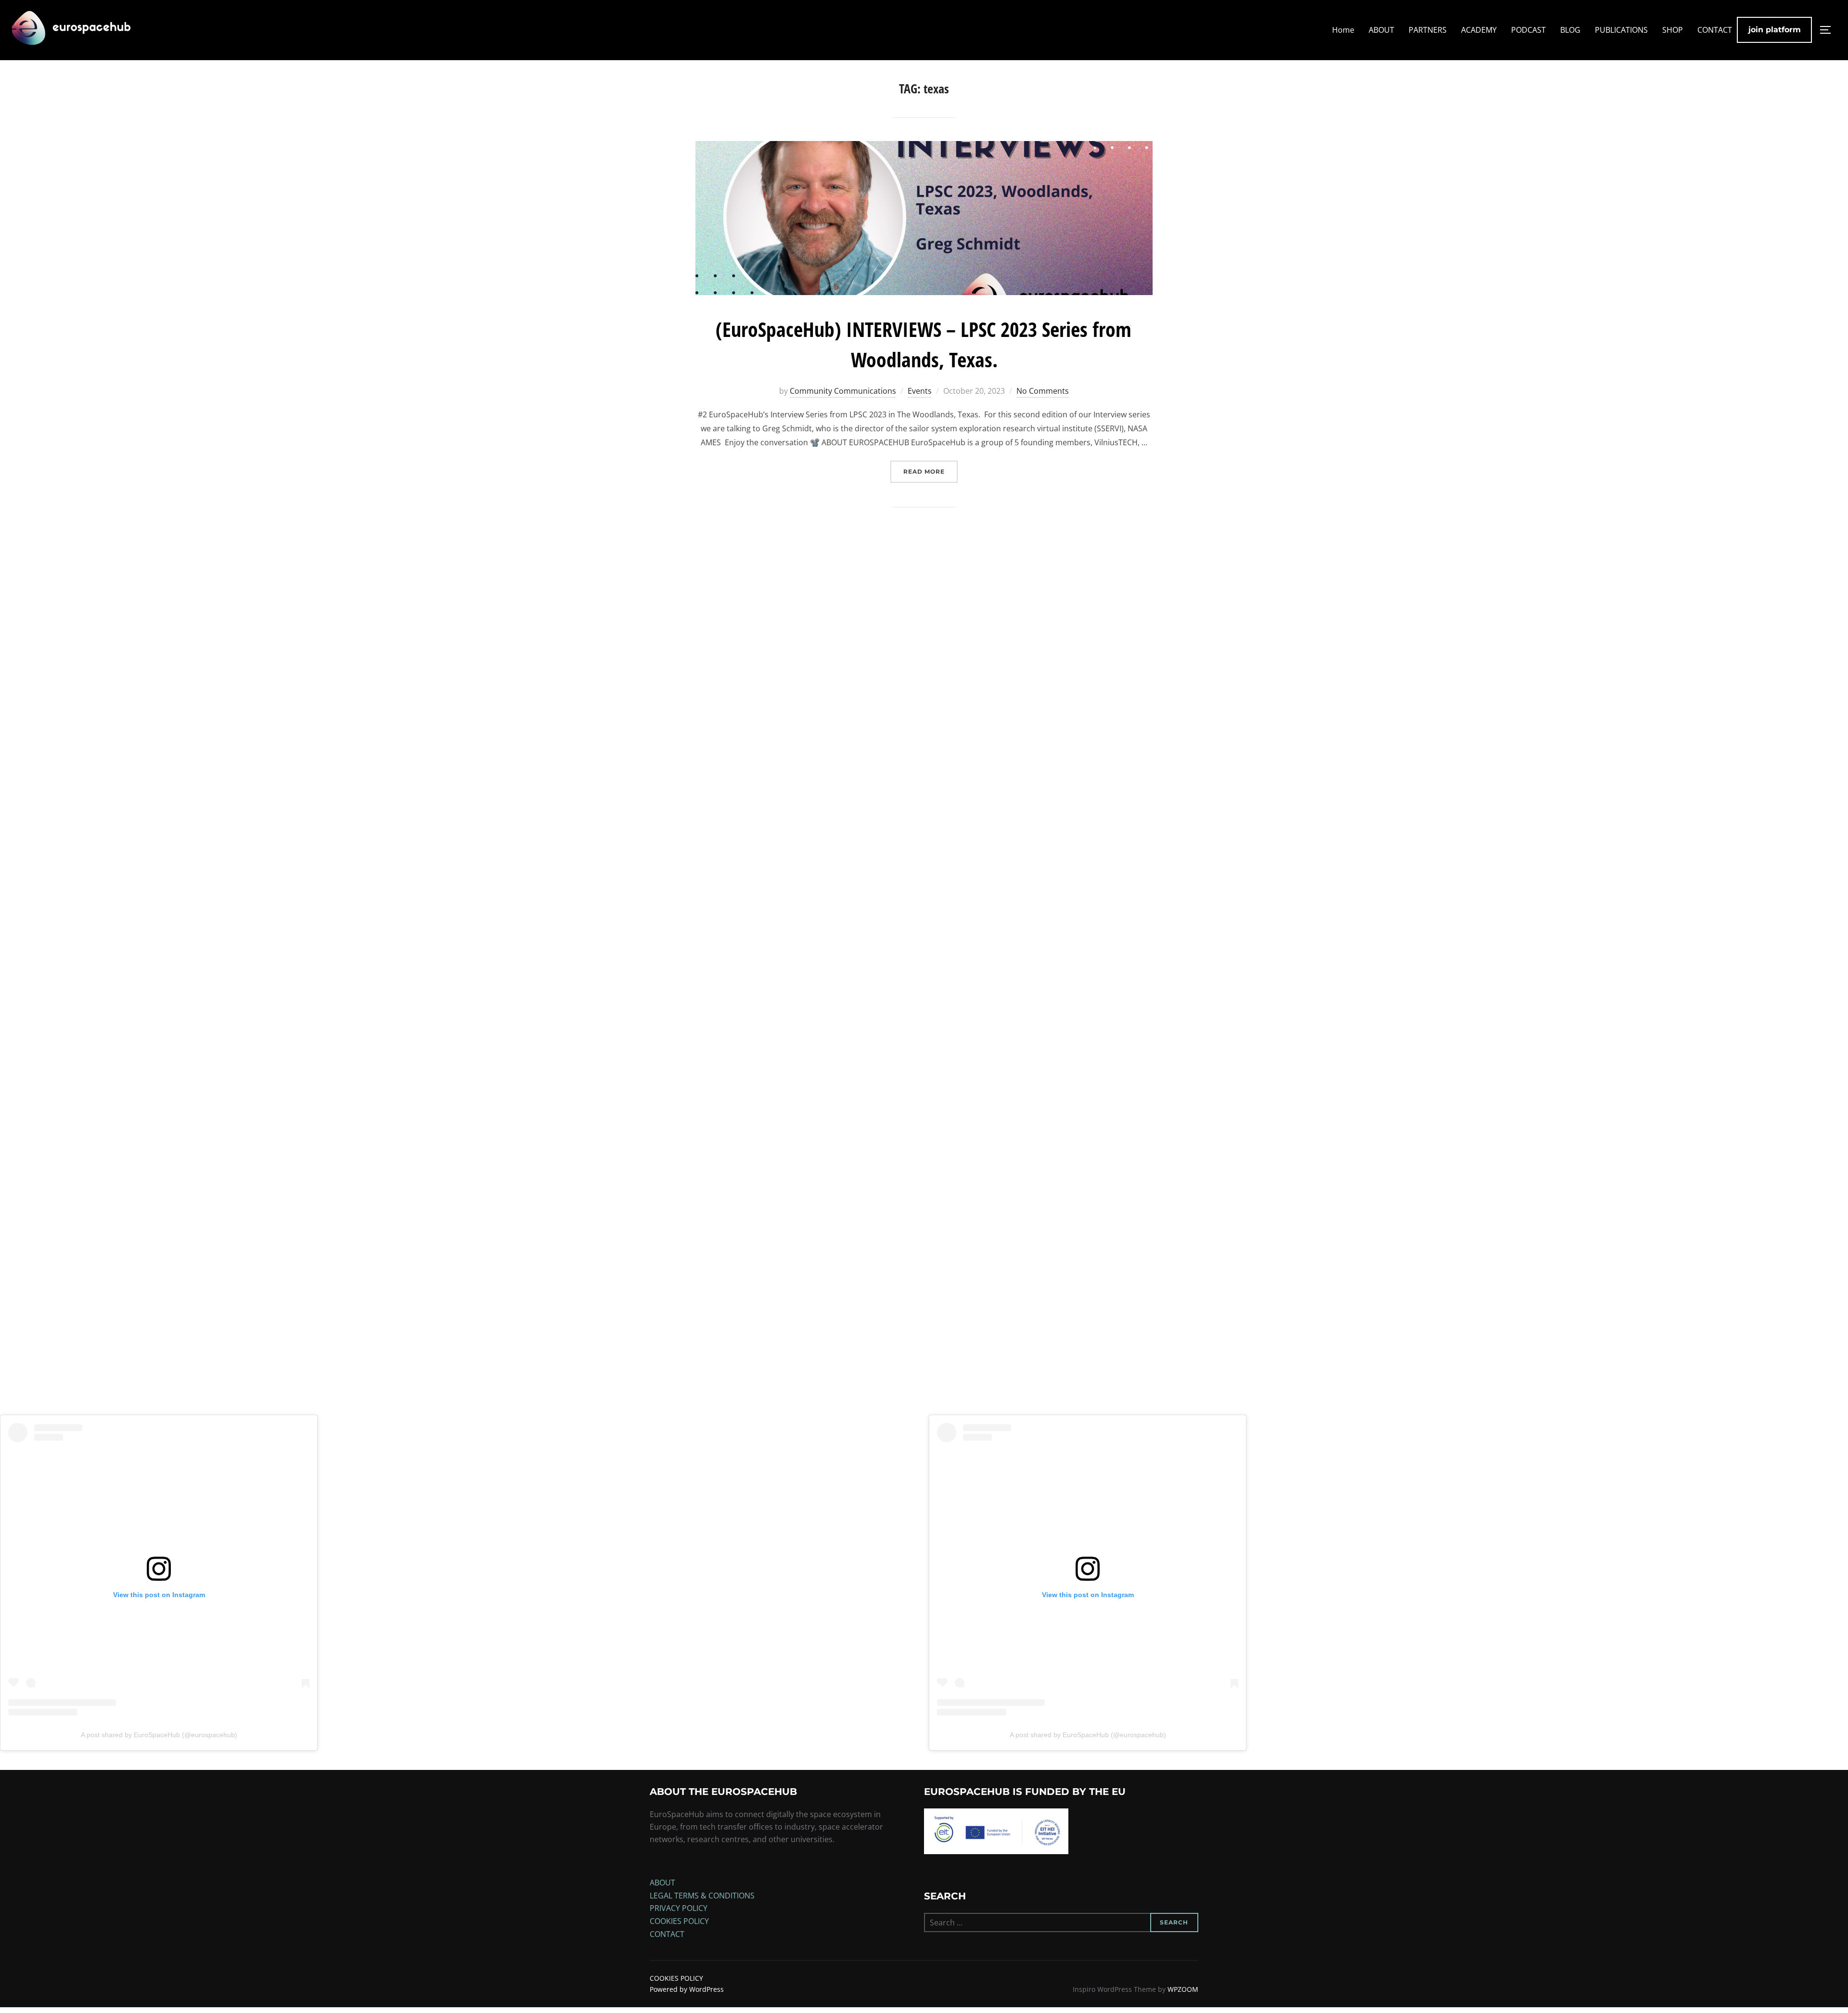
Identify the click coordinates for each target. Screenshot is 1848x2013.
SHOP (1673, 30)
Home (1343, 30)
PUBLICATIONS (1621, 30)
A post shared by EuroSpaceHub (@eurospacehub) (159, 1735)
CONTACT (1715, 30)
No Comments (1043, 391)
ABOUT (1381, 30)
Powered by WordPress (687, 1989)
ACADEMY (1479, 30)
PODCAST (1528, 30)
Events (920, 391)
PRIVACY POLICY (679, 1908)
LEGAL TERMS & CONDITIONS (702, 1896)
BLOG (1570, 30)
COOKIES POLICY (679, 1921)
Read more (930, 471)
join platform (1775, 30)
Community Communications (843, 391)
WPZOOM (1183, 1989)
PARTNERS (1428, 30)
